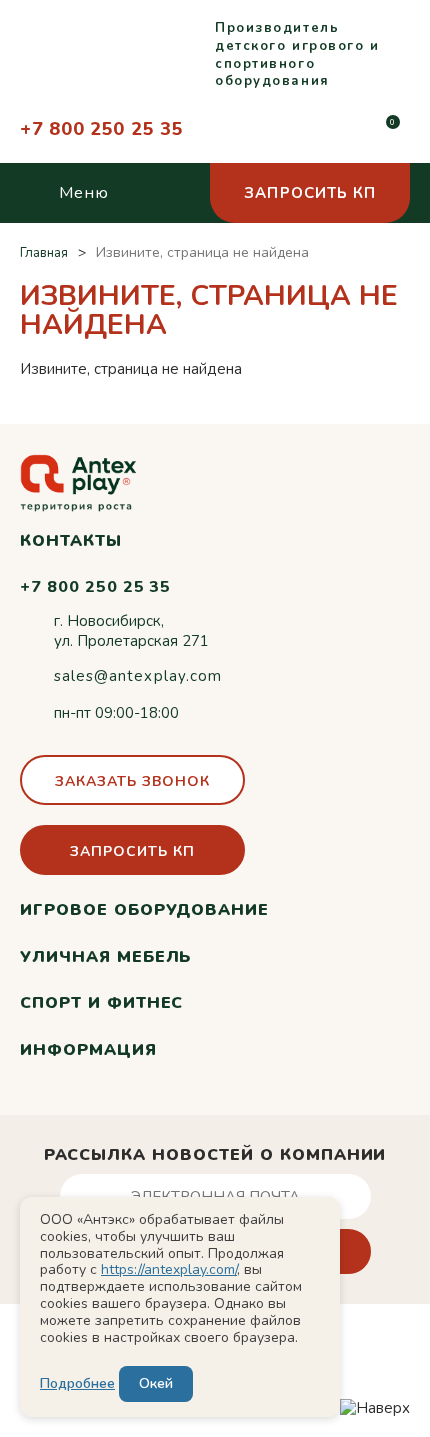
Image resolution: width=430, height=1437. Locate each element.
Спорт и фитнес (101, 1003)
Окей (156, 1383)
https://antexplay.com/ (169, 1269)
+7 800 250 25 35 (102, 129)
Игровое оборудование (144, 910)
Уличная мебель (105, 957)
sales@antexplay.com (138, 676)
